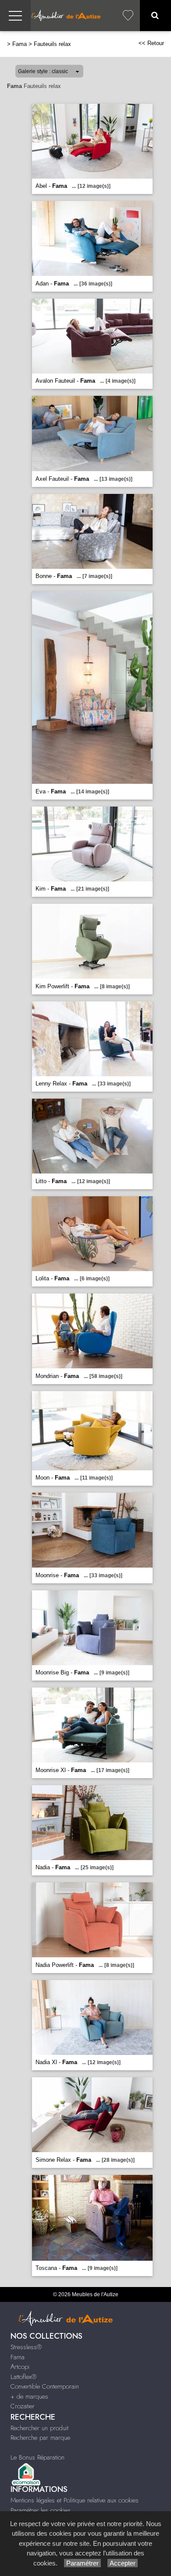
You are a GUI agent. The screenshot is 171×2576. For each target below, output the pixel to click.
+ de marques (29, 2396)
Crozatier (23, 2406)
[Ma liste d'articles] (128, 16)
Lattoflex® (23, 2377)
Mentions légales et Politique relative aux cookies (75, 2500)
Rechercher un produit (39, 2428)
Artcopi (20, 2367)
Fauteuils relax (52, 44)
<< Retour (151, 43)
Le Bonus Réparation (37, 2457)
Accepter (123, 2563)
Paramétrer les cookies (41, 2510)
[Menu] (15, 16)
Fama (20, 44)
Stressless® (26, 2347)
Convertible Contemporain (45, 2386)
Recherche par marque (40, 2438)
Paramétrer (82, 2563)
